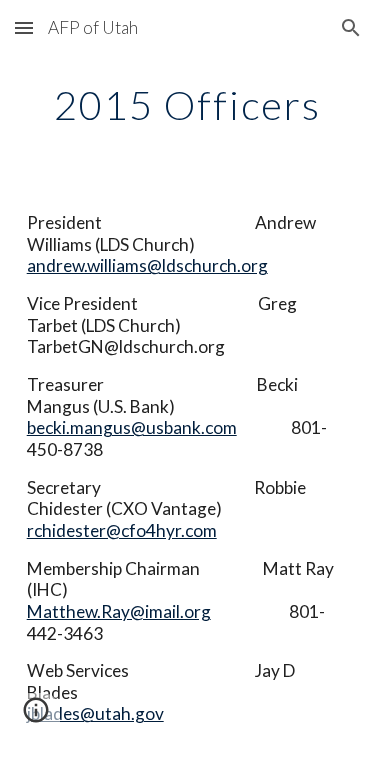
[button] (24, 27)
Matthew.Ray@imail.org (119, 611)
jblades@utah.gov (95, 713)
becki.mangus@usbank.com (132, 427)
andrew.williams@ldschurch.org (147, 265)
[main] (188, 105)
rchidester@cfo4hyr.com (122, 530)
